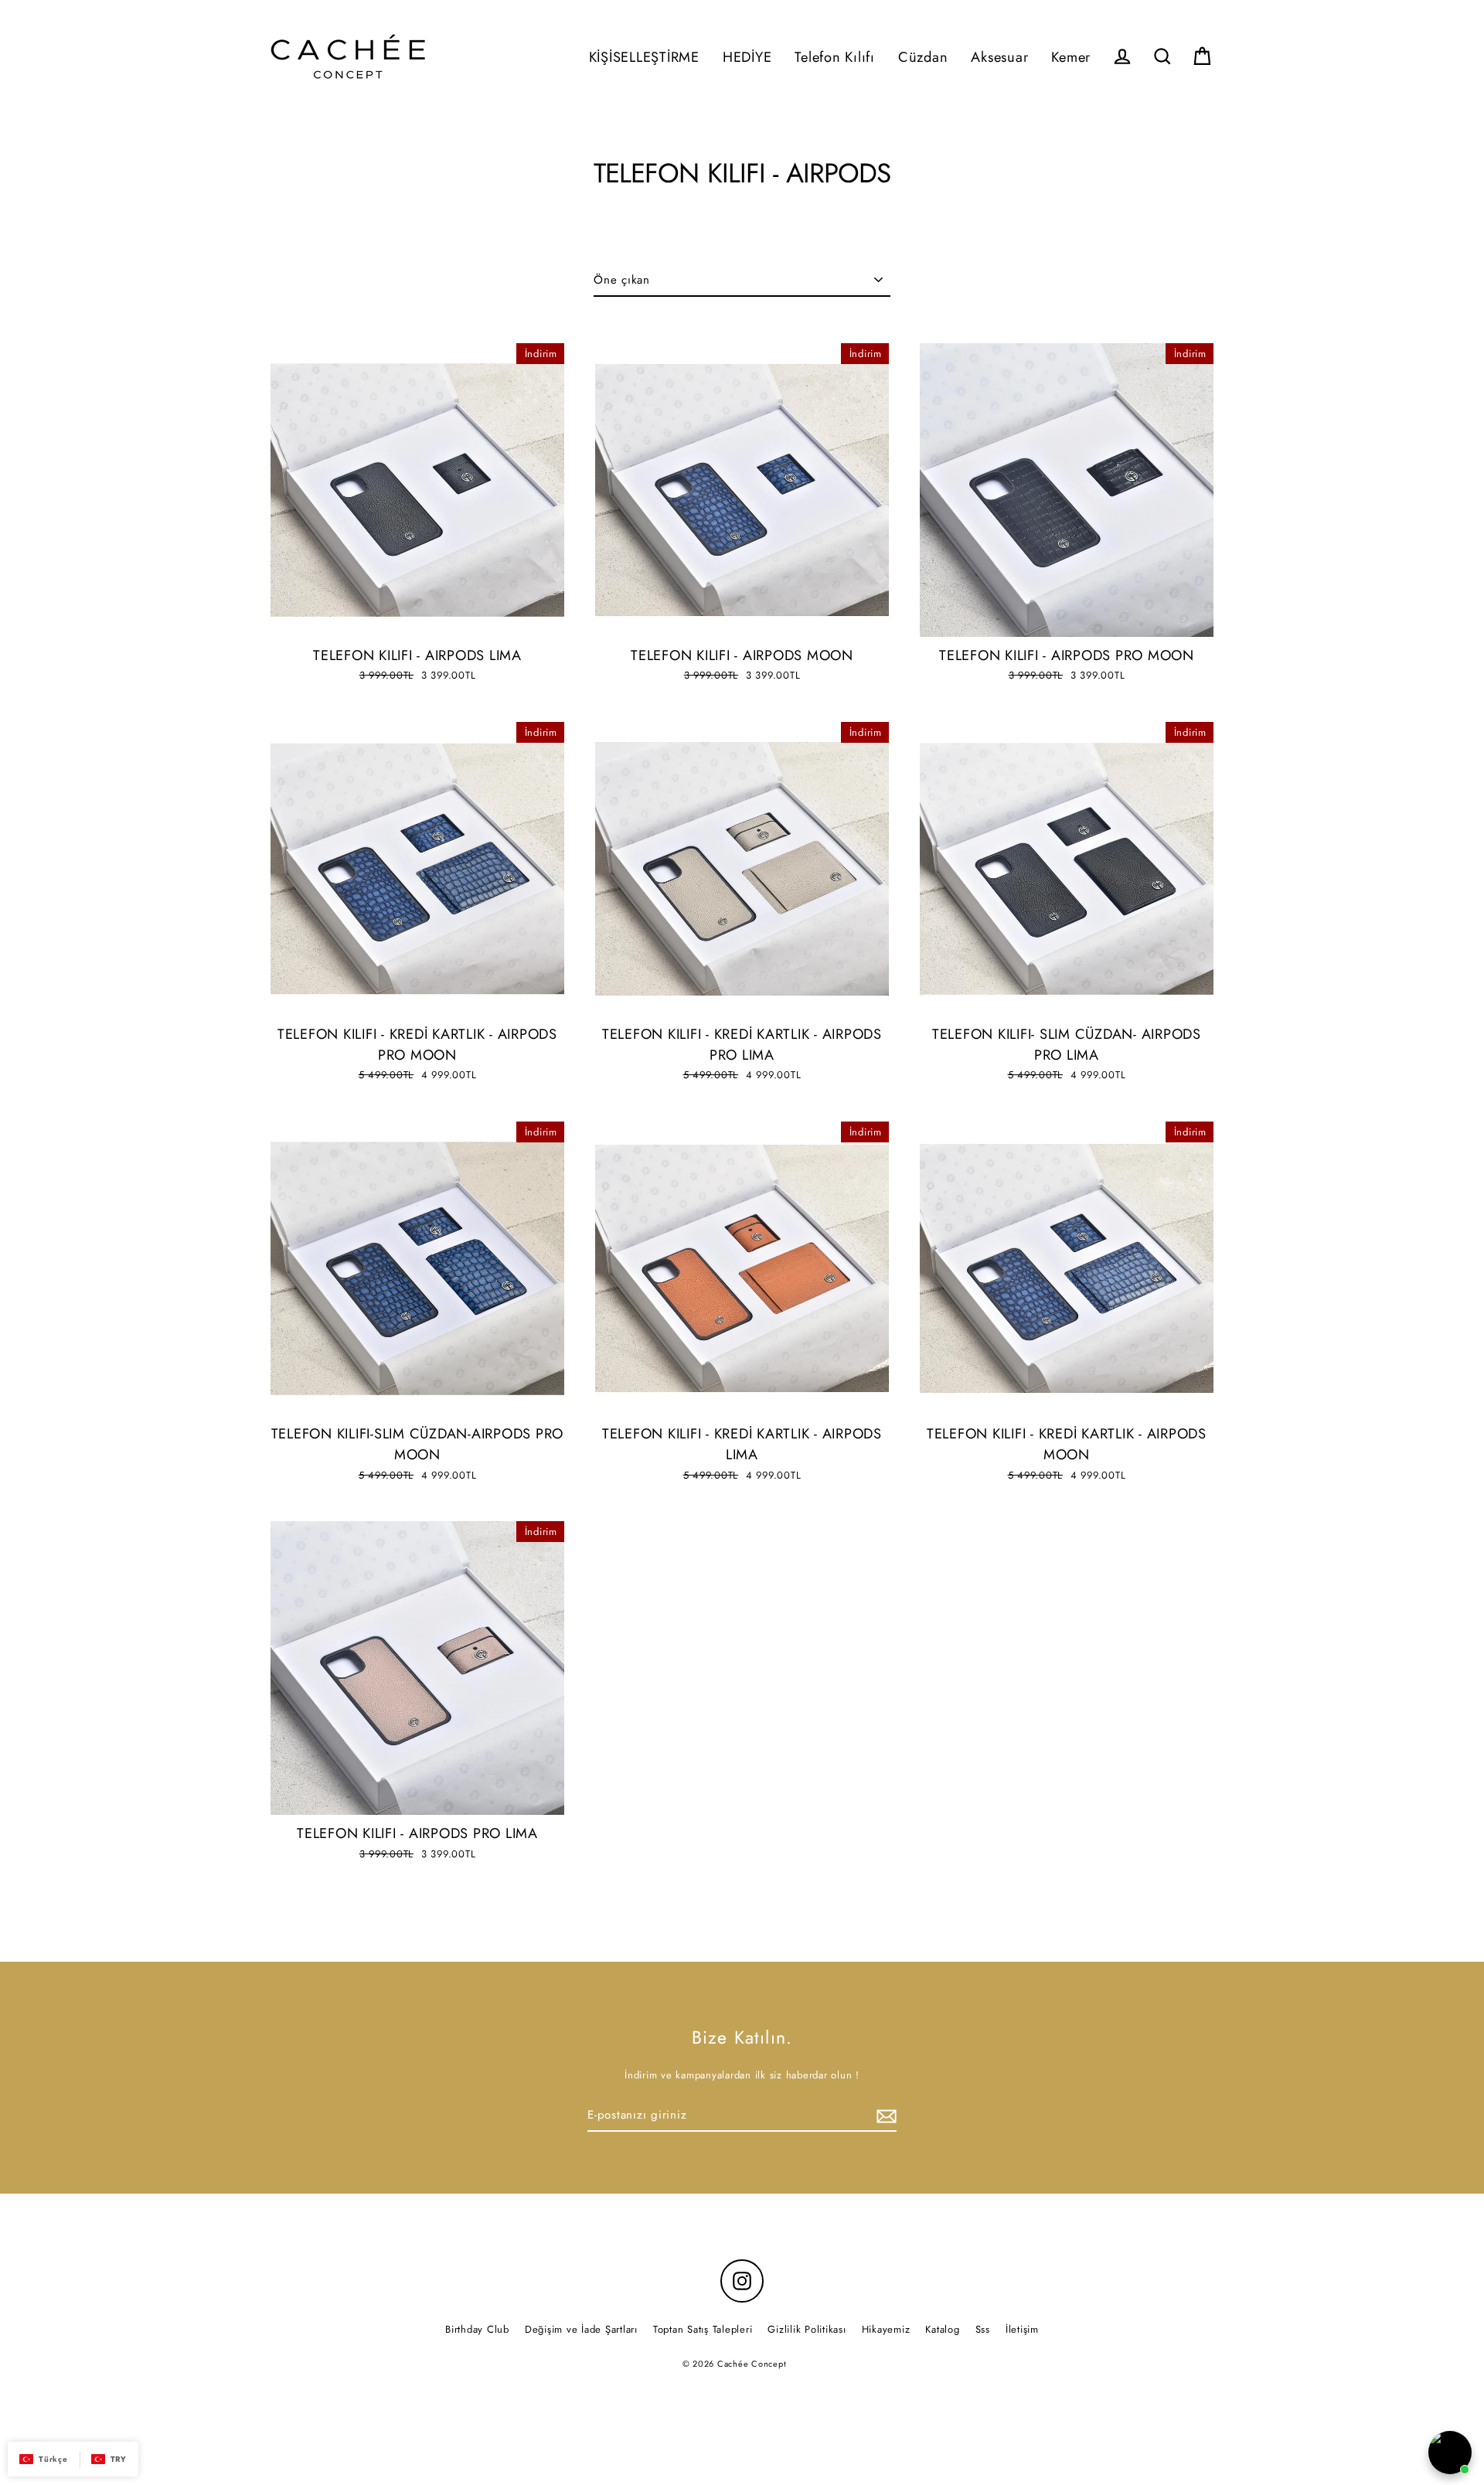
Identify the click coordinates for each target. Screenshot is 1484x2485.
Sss (983, 2329)
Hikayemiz (886, 2329)
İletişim (1022, 2329)
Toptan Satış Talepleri (703, 2329)
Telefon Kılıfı (835, 57)
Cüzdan (923, 57)
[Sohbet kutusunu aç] (1450, 2453)
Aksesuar (999, 57)
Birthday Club (477, 2329)
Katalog (942, 2329)
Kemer (1071, 57)
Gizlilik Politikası (807, 2329)
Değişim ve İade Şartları (581, 2329)
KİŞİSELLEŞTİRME (644, 57)
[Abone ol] (884, 2116)
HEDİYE (747, 57)
